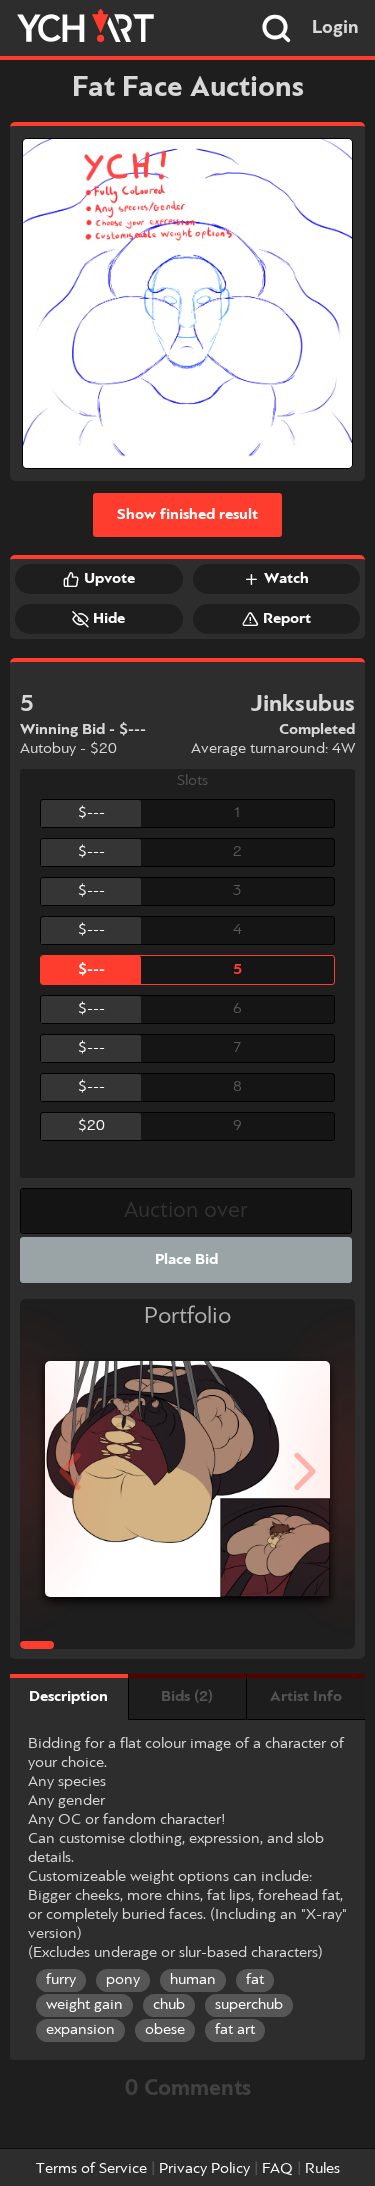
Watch (286, 579)
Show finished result (187, 515)
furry (61, 1980)
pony (123, 1980)
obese (165, 2030)
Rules (322, 2169)
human (193, 1980)
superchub (249, 2005)
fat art (235, 2030)
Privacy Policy (204, 2169)
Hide (109, 619)
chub (169, 2005)
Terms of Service (91, 2169)
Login (335, 28)
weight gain (84, 2005)
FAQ (277, 2169)
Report (287, 619)
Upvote (109, 579)
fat (255, 1980)
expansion (80, 2030)
